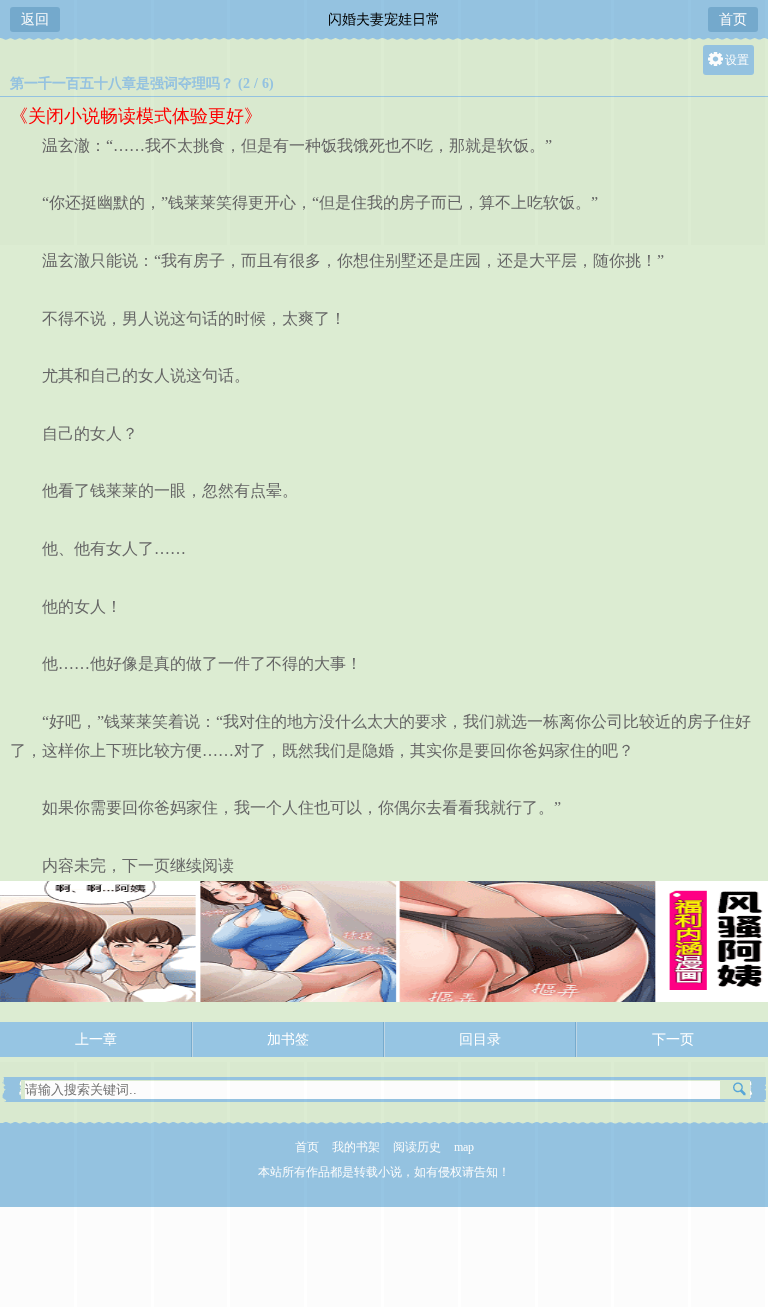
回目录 (480, 1039)
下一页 (673, 1039)
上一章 (96, 1039)
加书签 (288, 1039)
